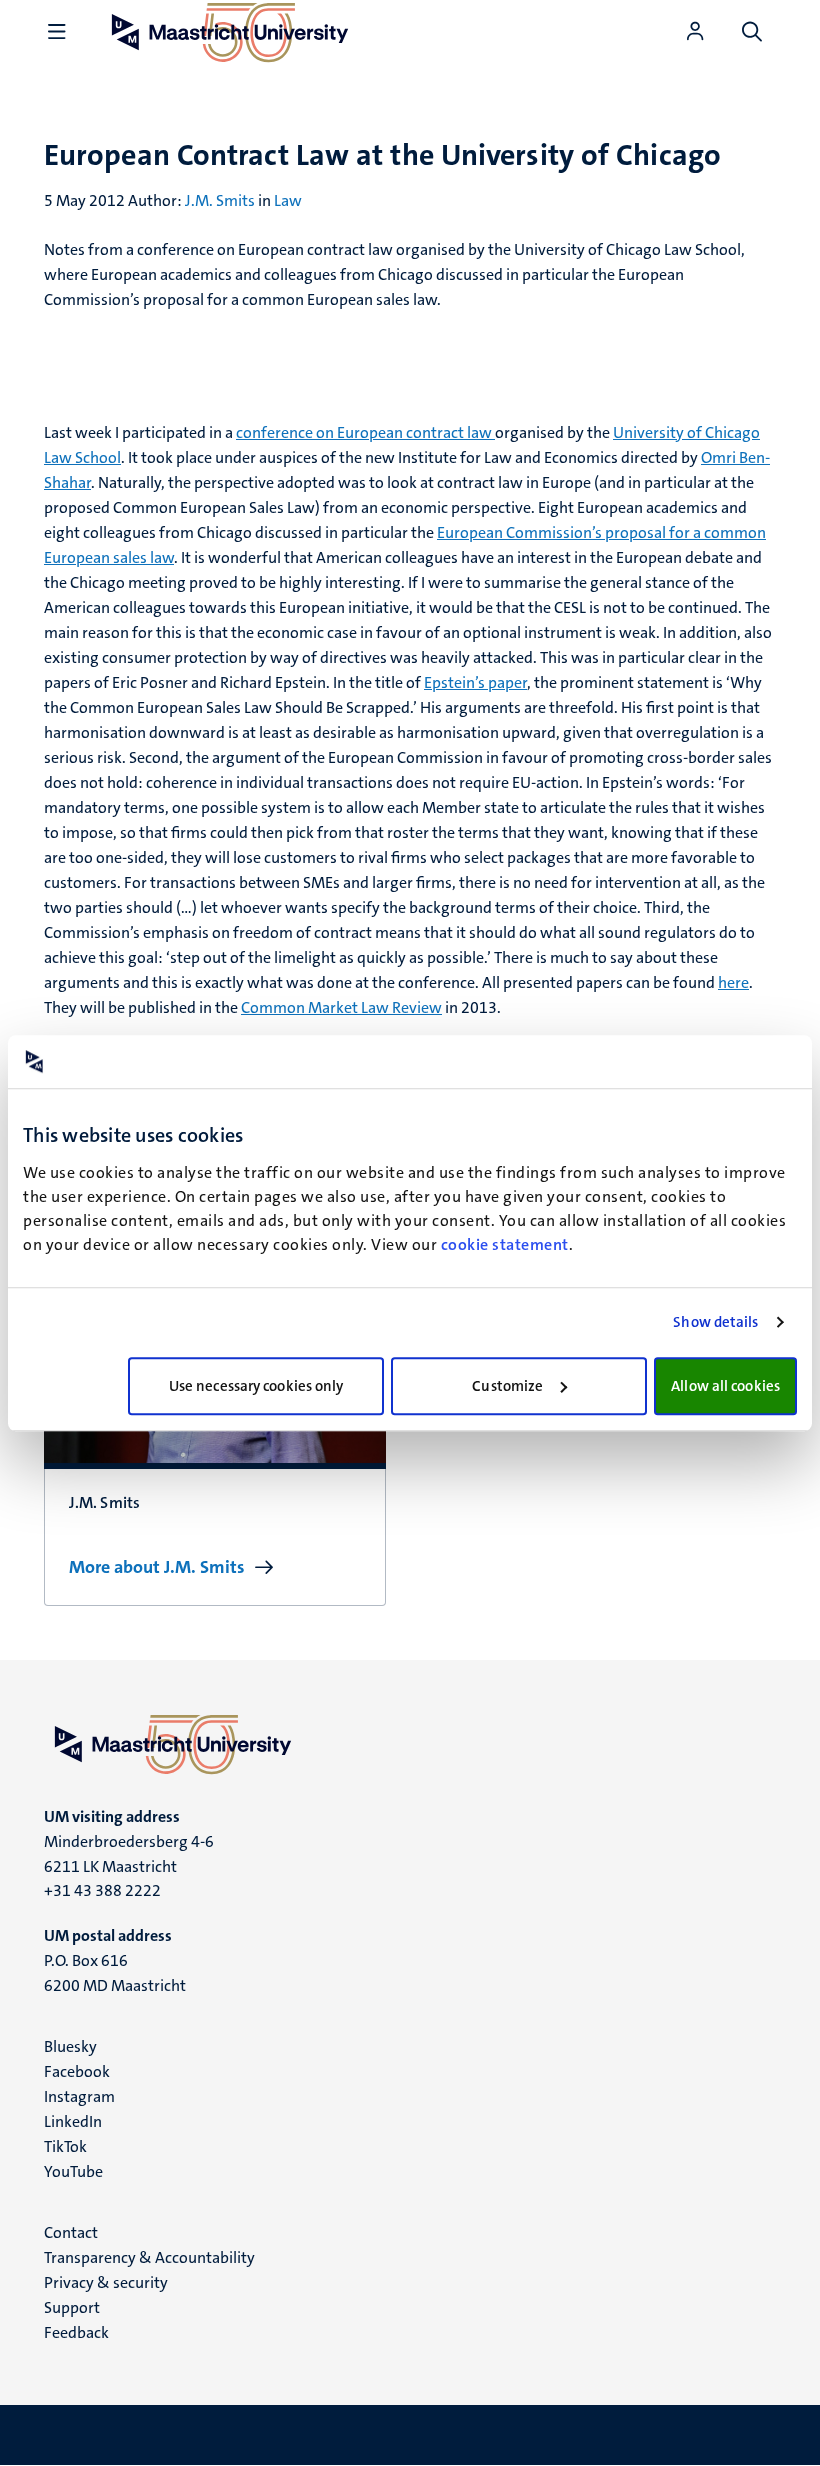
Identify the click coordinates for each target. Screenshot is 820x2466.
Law (288, 200)
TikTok (65, 2146)
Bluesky (70, 2046)
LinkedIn (73, 2121)
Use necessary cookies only (256, 1386)
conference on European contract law (365, 432)
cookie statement (505, 1244)
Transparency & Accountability (149, 2257)
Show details (715, 1322)
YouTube (73, 2171)
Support (72, 2307)
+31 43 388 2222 (102, 1890)
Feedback (76, 2332)
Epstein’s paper (475, 682)
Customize (507, 1386)
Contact (71, 2232)
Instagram (79, 2096)
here (733, 982)
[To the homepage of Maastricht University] (410, 1744)
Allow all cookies (725, 1386)
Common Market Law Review (341, 1007)
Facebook (77, 2071)
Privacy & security (106, 2282)
